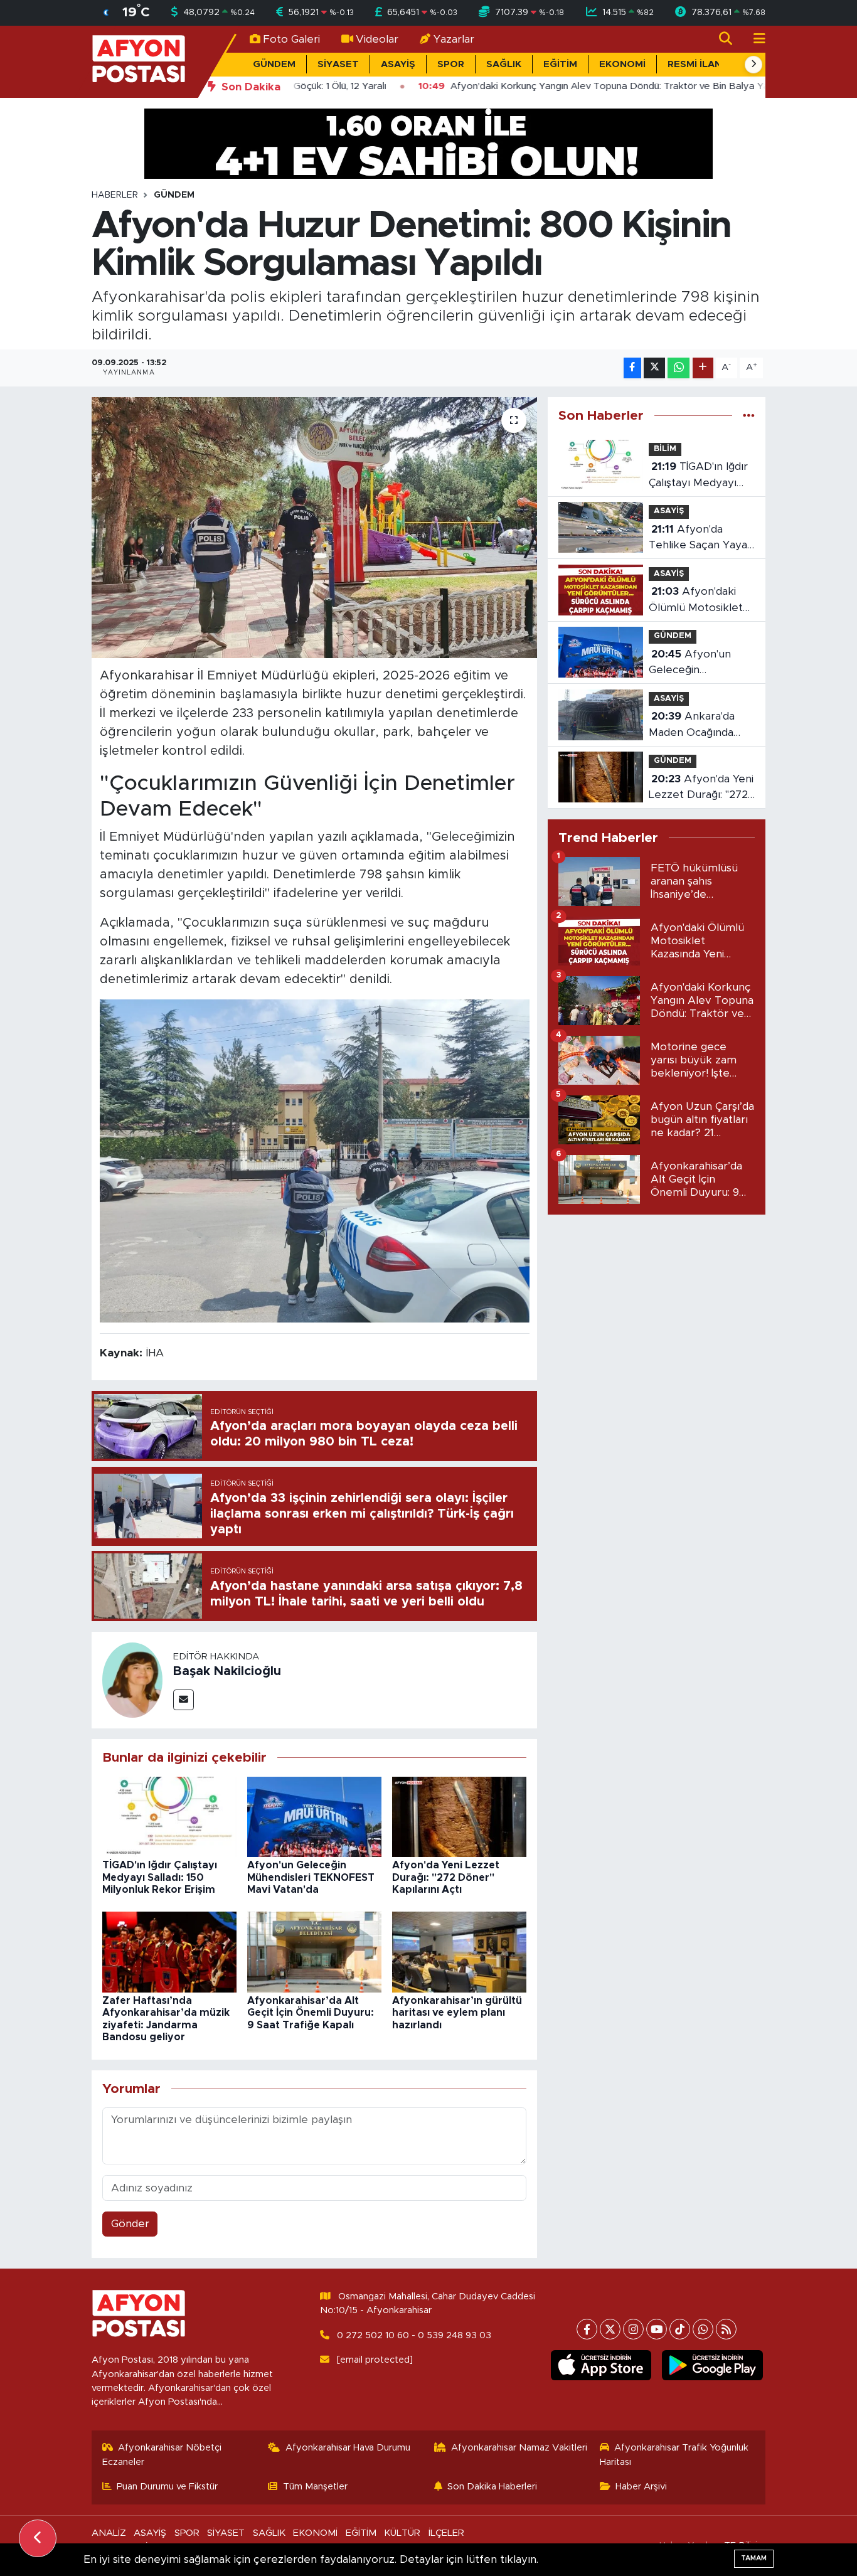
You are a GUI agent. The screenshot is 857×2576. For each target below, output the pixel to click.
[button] (753, 65)
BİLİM (665, 449)
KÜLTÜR (402, 2533)
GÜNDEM (274, 64)
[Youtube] (657, 2329)
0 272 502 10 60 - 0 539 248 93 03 (414, 2335)
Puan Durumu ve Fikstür (167, 2487)
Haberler (115, 195)
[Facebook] (587, 2329)
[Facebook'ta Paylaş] (632, 368)
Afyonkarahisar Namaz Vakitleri (519, 2448)
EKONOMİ (622, 64)
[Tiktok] (680, 2329)
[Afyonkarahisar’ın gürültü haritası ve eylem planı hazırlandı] (459, 1951)
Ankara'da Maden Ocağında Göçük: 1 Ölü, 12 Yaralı (692, 726)
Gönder (130, 2224)
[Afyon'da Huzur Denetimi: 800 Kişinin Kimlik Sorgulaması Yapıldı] (315, 528)
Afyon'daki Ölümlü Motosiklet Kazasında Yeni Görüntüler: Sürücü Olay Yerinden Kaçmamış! (697, 601)
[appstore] (601, 2365)
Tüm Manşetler (315, 2487)
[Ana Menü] (754, 39)
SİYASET (338, 64)
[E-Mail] (184, 1700)
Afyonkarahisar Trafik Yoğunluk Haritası (674, 2455)
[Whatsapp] (703, 2329)
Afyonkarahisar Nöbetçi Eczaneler (162, 2455)
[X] (610, 2329)
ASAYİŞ (398, 64)
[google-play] (712, 2365)
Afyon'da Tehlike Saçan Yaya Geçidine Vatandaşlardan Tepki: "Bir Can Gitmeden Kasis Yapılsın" (698, 539)
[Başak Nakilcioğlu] (132, 1680)
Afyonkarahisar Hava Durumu (348, 2448)
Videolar (377, 39)
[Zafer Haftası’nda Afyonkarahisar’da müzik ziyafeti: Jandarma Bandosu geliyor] (169, 1951)
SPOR (451, 64)
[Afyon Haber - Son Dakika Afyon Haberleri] (139, 61)
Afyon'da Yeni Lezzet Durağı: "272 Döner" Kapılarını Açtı (446, 1877)
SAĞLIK (504, 64)
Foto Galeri (291, 39)
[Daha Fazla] (703, 368)
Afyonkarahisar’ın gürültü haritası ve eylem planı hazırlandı (457, 2013)
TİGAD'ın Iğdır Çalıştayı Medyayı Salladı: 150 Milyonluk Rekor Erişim (160, 1877)
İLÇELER (446, 2533)
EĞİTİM (560, 64)
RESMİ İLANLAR (704, 64)
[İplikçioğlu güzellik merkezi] (428, 143)
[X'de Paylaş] (654, 368)
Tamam (754, 2558)
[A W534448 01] (315, 1161)
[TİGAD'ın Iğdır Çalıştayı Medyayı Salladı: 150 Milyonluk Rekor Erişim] (169, 1816)
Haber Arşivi (641, 2487)
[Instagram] (633, 2329)
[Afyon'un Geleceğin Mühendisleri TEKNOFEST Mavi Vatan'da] (314, 1816)
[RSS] (726, 2329)
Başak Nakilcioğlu (227, 1671)
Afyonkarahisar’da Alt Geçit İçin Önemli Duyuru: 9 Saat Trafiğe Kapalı (311, 2013)
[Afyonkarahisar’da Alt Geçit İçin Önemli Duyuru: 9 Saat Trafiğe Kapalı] (314, 1951)
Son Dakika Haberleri (492, 2487)
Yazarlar (454, 39)
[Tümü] (749, 416)
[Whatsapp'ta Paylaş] (679, 368)
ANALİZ (109, 2533)
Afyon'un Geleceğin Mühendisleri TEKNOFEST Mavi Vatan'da (311, 1877)
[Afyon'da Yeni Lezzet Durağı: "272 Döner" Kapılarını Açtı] (459, 1816)
